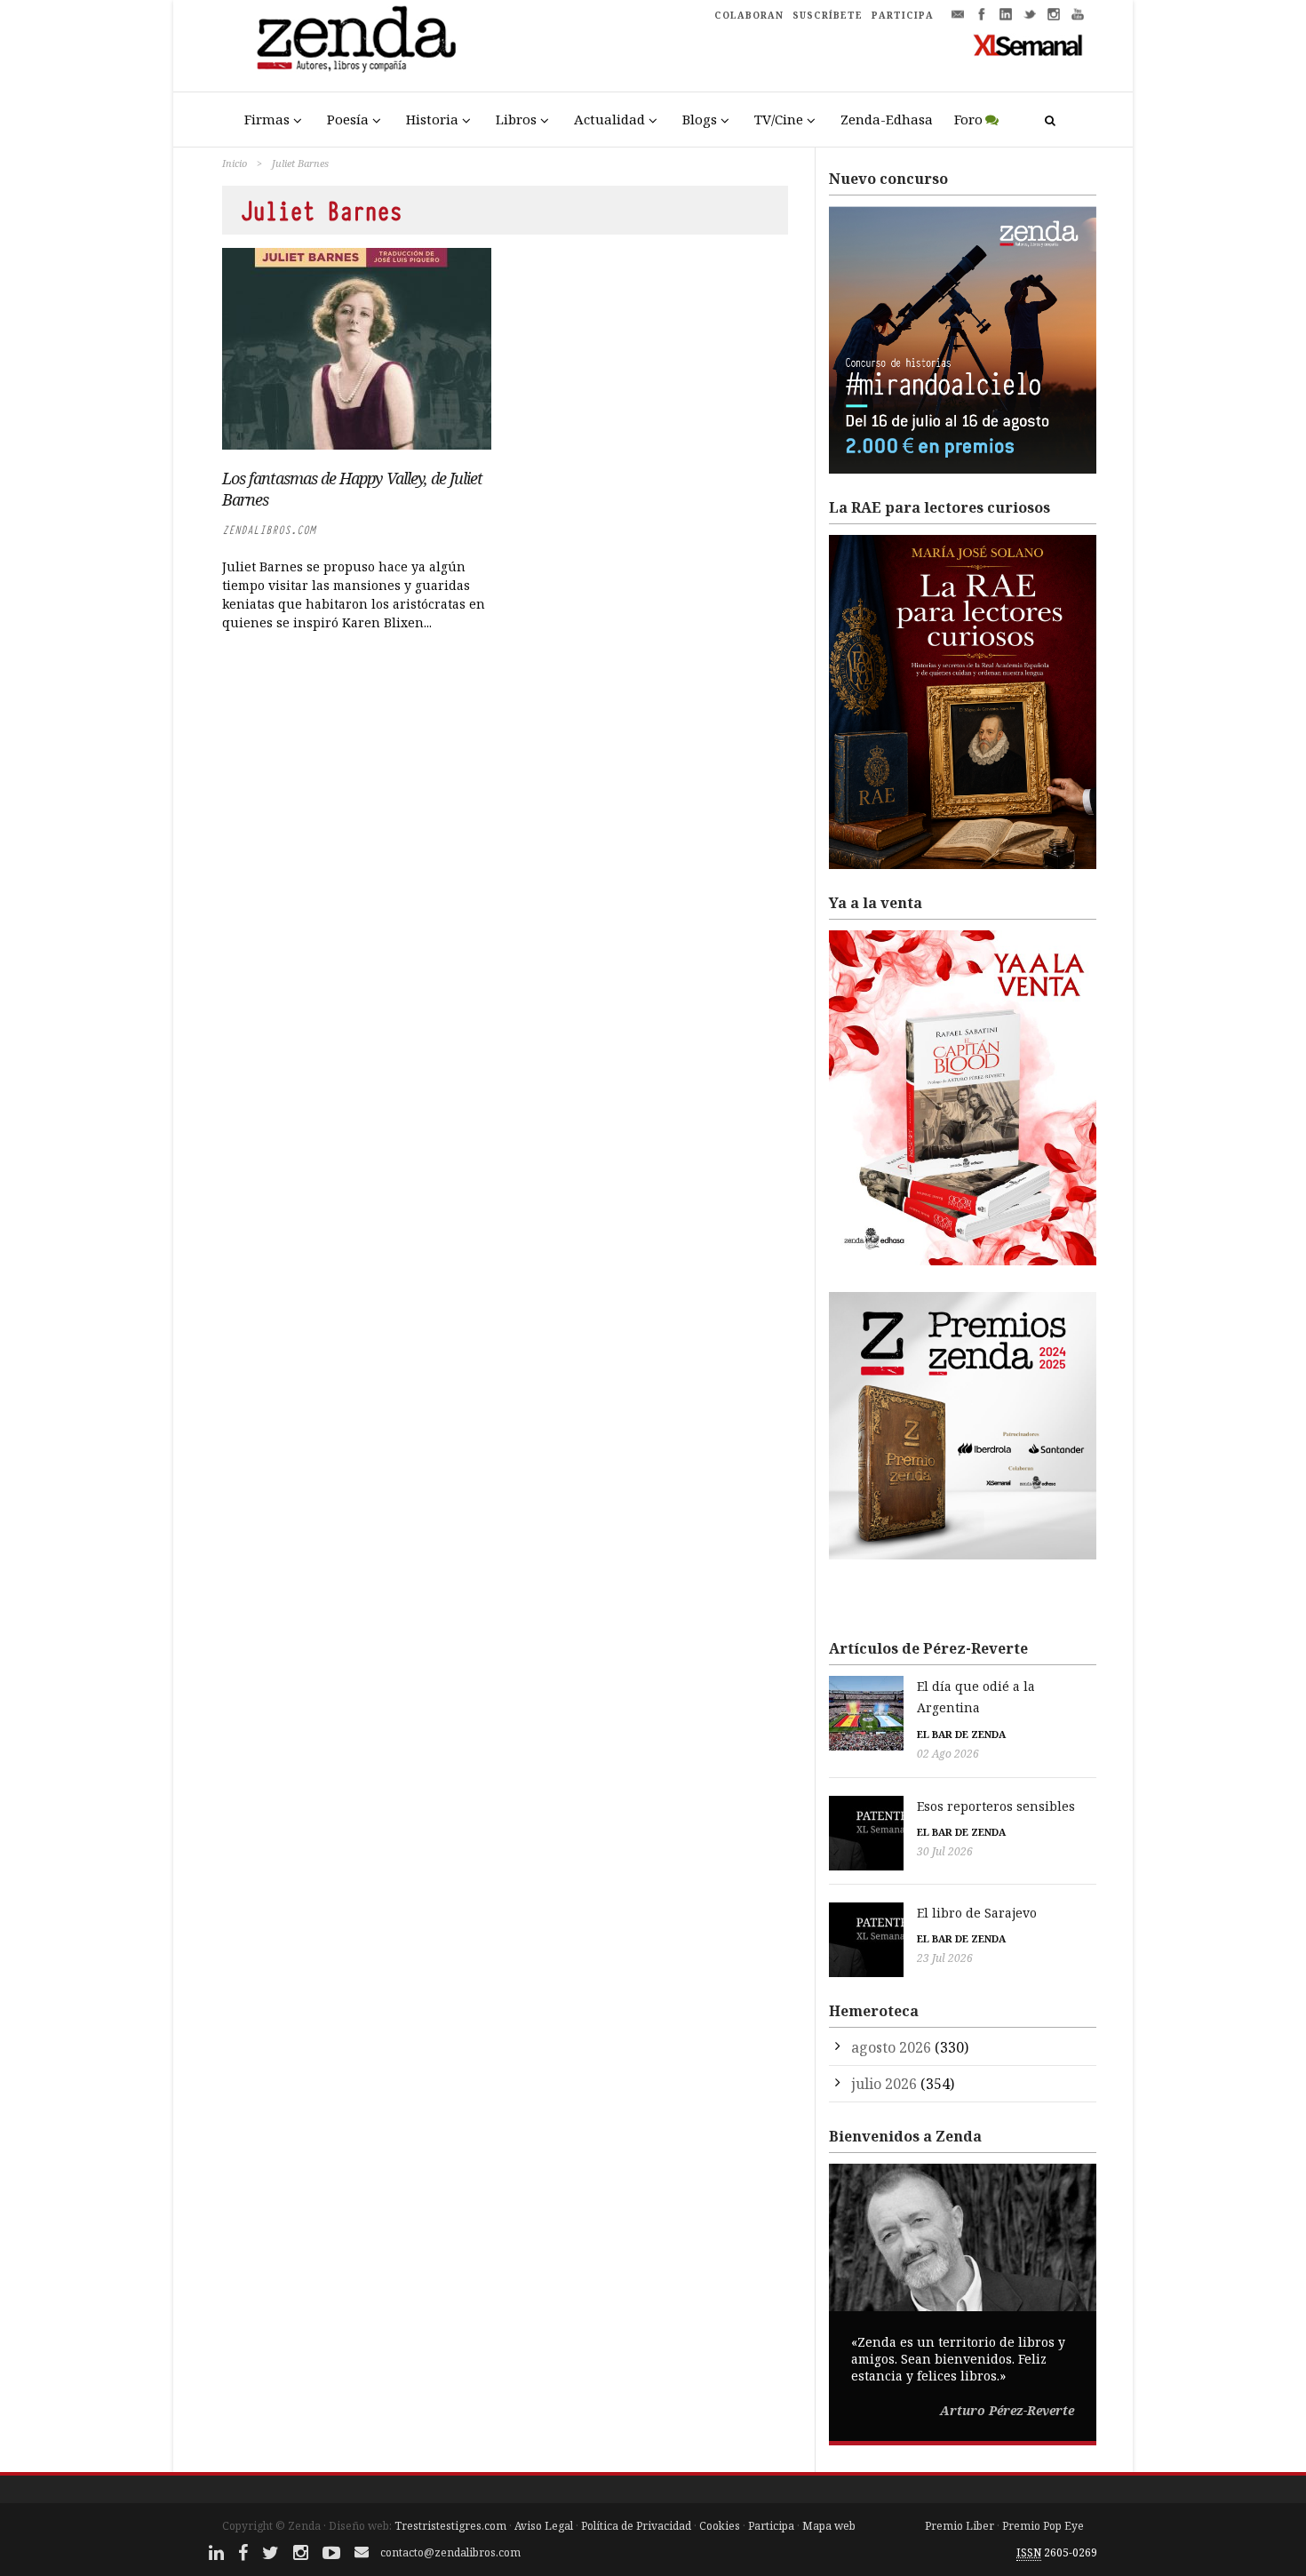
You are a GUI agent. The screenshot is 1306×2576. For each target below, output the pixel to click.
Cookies (720, 2526)
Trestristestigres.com (450, 2526)
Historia (432, 119)
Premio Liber (960, 2526)
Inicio (235, 163)
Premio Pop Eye (1043, 2526)
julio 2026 (884, 2084)
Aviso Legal (544, 2526)
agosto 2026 (891, 2047)
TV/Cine (779, 119)
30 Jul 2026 (945, 1851)
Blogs (700, 119)
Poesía (348, 119)
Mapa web (829, 2526)
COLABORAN (749, 15)
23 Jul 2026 (945, 1958)
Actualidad (609, 119)
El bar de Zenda (961, 1734)
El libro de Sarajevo (977, 1913)
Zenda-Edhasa (887, 119)
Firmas (267, 119)
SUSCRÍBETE (828, 15)
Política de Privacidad (636, 2526)
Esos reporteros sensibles (996, 1806)
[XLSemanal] (1028, 44)
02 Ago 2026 (948, 1754)
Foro (968, 119)
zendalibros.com (269, 530)
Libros (516, 119)
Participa (771, 2526)
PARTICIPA (903, 15)
